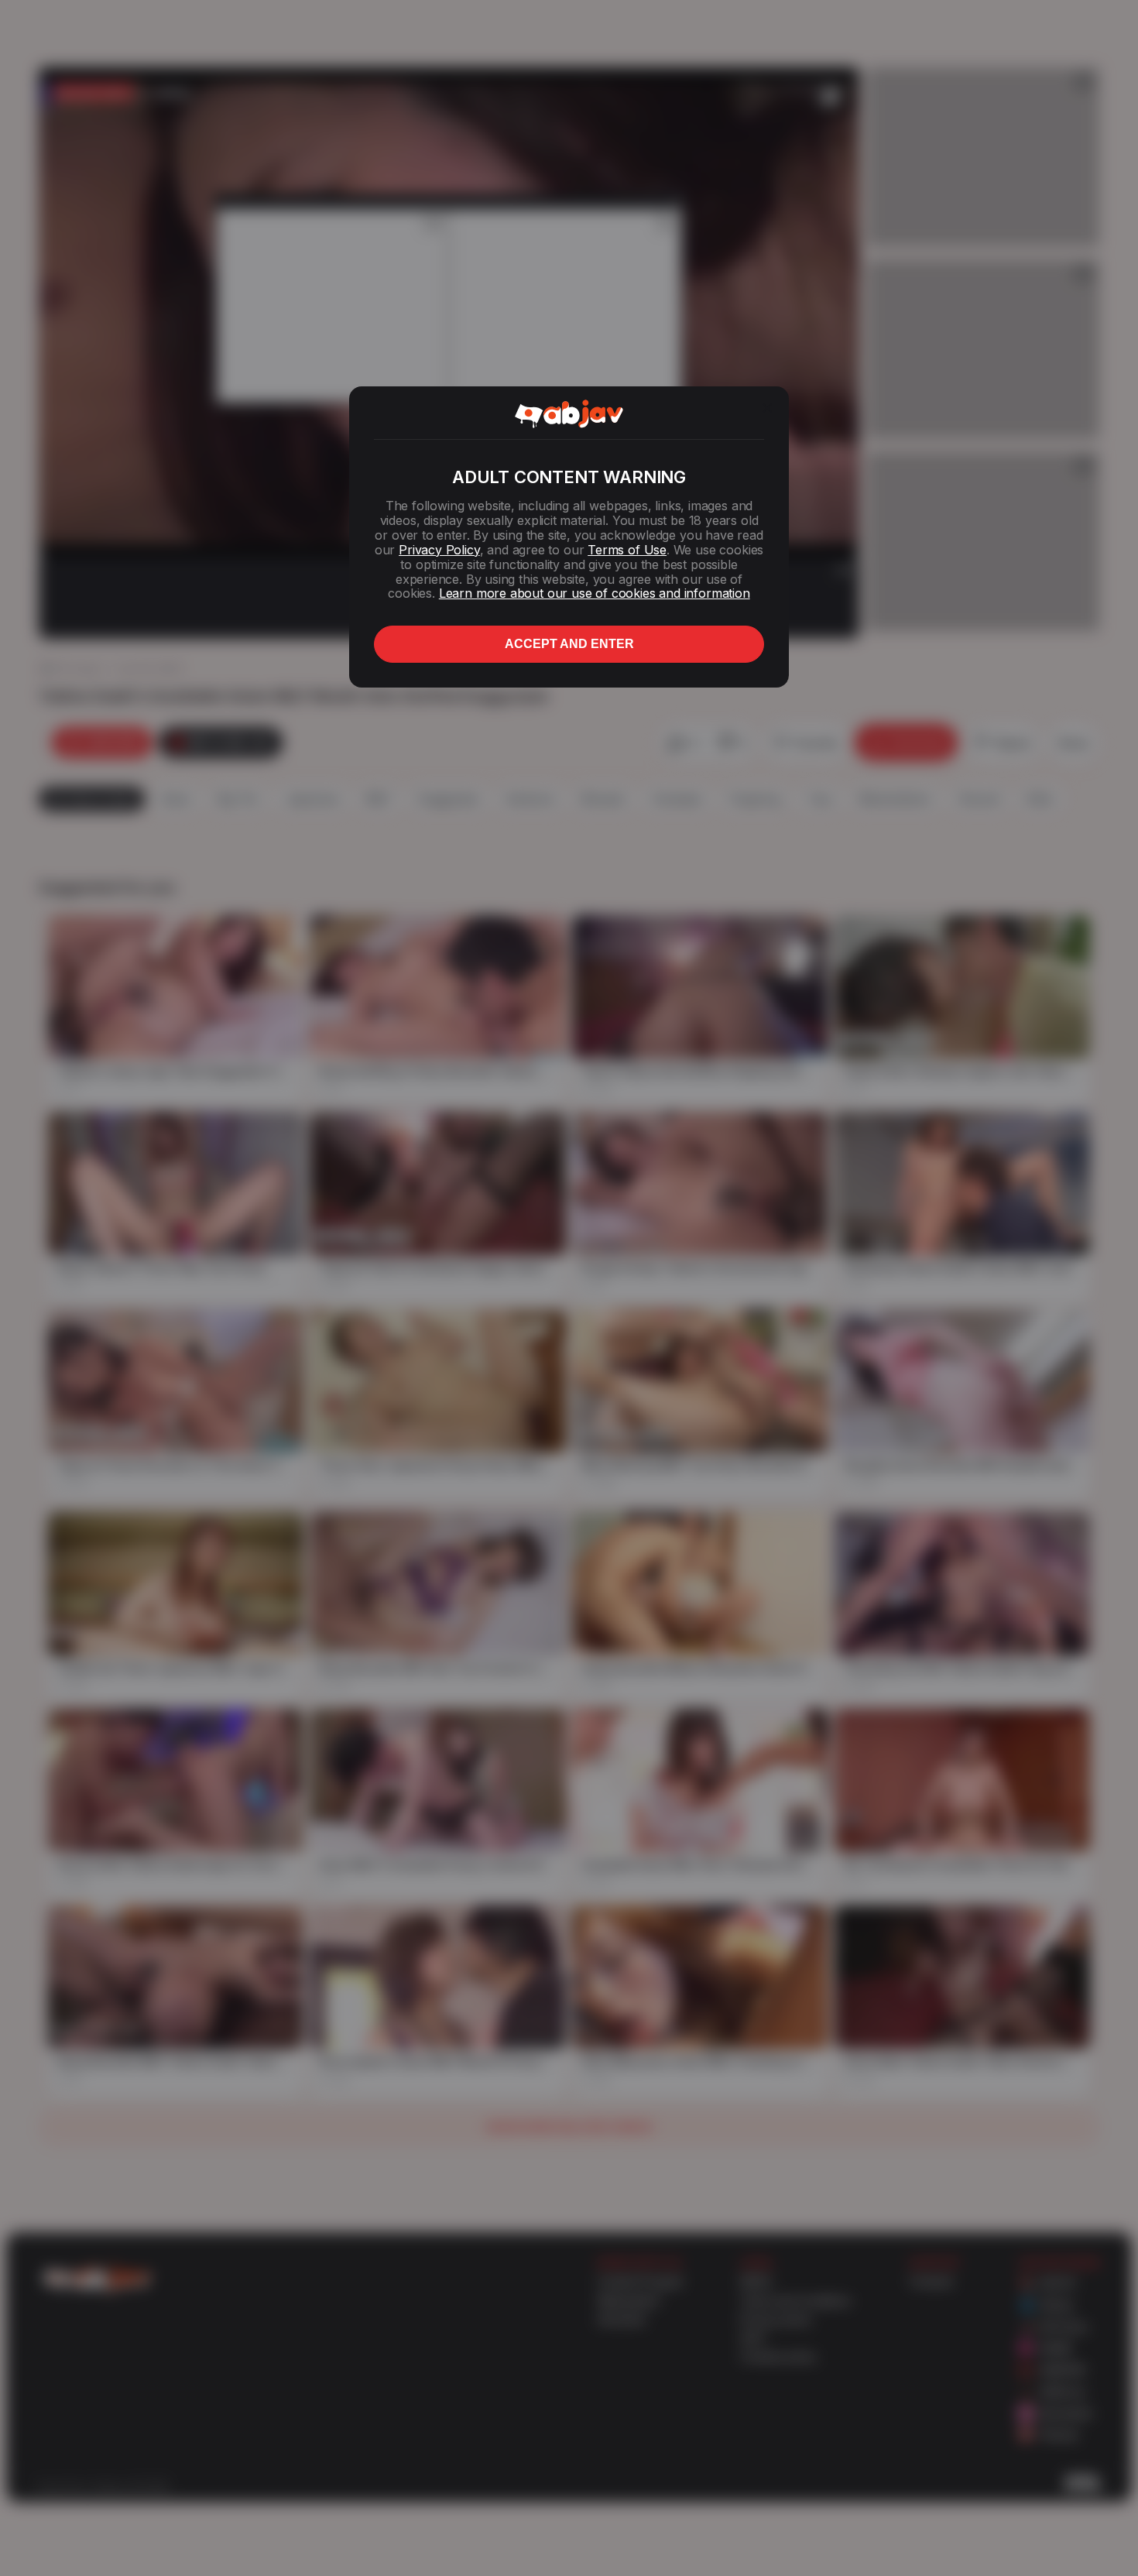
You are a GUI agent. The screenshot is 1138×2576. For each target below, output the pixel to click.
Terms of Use (627, 550)
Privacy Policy (439, 550)
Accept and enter (569, 644)
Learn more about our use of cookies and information (595, 593)
